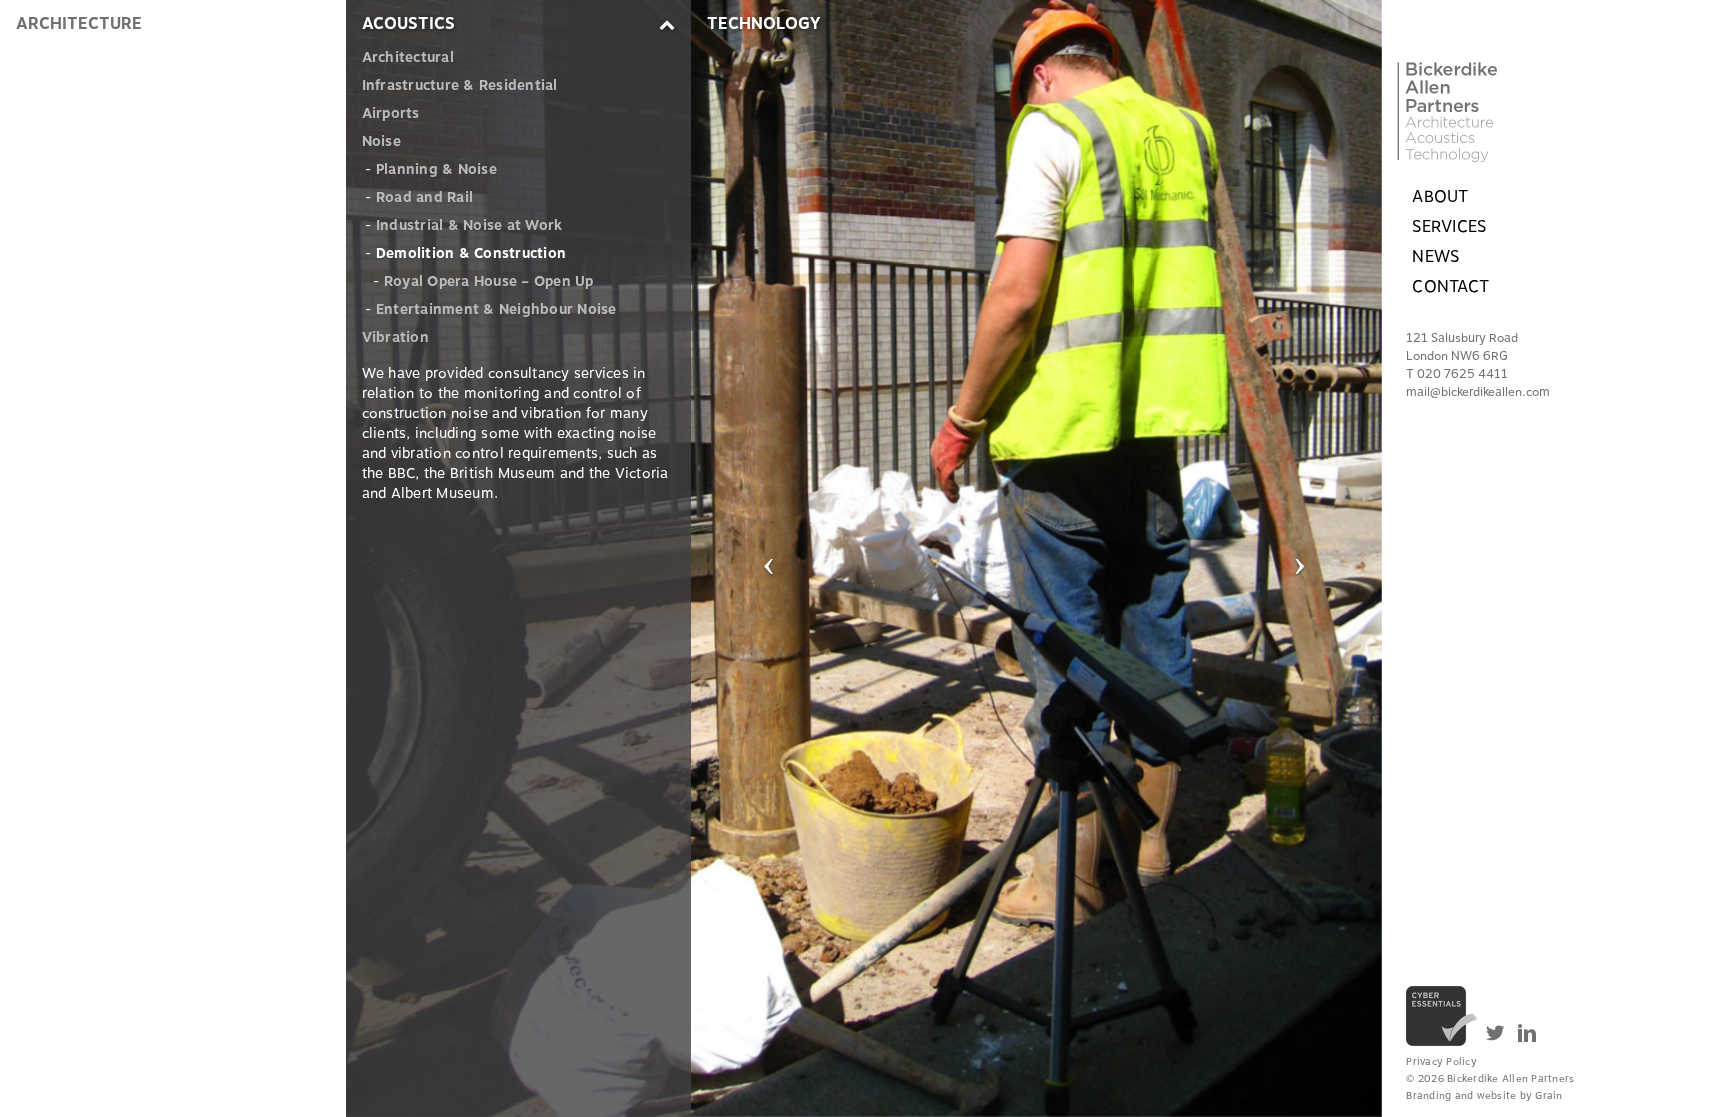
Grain (1548, 1095)
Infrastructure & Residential (460, 85)
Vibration (395, 337)
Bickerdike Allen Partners (1482, 81)
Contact (1450, 287)
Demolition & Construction (471, 253)
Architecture (79, 24)
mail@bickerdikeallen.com (1478, 392)
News (1435, 257)
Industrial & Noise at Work (469, 225)
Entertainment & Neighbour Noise (496, 309)
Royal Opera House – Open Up (489, 281)
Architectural (408, 57)
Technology (764, 24)
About (1440, 197)
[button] (769, 558)
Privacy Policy (1441, 1061)
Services (1449, 227)
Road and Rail (424, 197)
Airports (391, 113)
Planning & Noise (436, 169)
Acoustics (408, 24)
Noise (381, 141)
